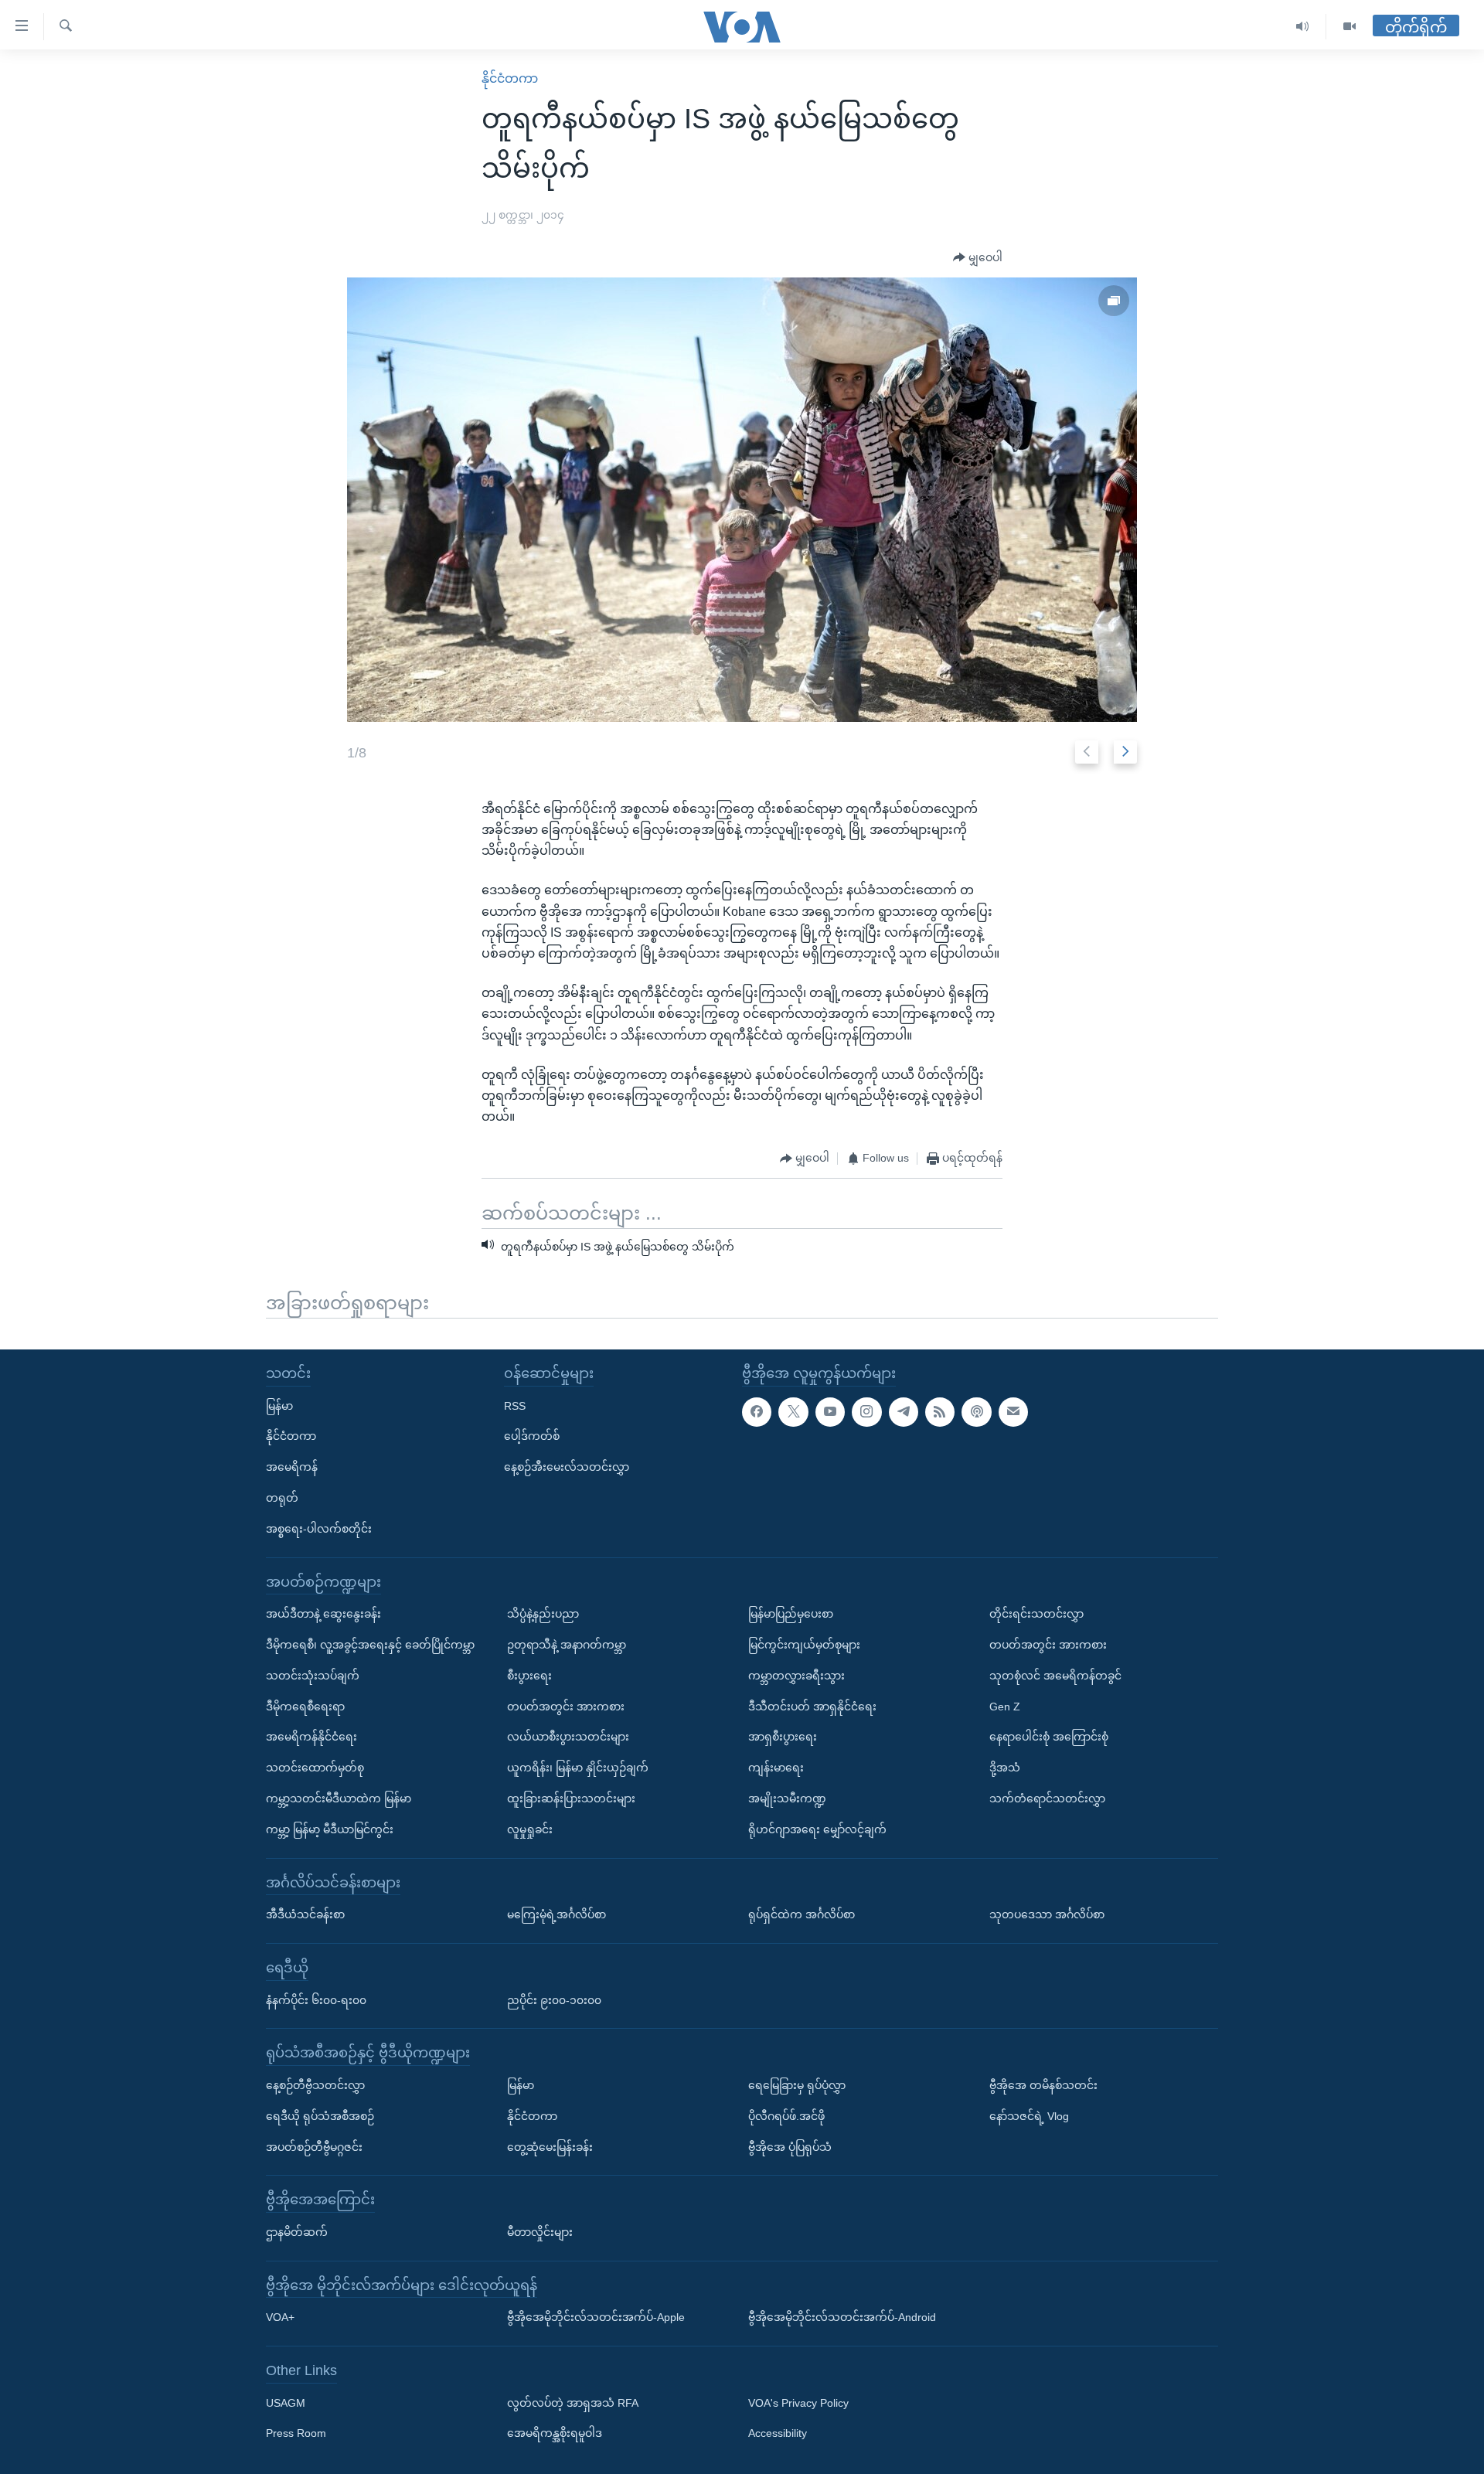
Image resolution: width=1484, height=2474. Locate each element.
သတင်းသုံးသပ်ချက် (313, 1676)
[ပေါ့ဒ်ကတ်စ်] (976, 1412)
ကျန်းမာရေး (776, 1768)
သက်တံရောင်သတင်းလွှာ (1047, 1798)
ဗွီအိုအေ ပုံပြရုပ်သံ (790, 2146)
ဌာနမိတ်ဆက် (297, 2232)
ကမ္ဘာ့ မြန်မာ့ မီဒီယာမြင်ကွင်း (330, 1829)
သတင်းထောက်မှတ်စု (315, 1768)
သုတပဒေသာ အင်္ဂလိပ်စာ (1047, 1914)
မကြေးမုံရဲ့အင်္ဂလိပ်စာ (556, 1914)
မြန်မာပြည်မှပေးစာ (791, 1614)
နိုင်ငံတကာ (510, 78)
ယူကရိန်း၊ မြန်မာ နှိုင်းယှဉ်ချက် (578, 1768)
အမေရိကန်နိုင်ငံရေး (311, 1737)
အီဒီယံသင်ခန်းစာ (305, 1914)
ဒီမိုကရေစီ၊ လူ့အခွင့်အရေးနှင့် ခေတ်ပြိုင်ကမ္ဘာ (370, 1645)
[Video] (1350, 27)
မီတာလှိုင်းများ (540, 2232)
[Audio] (1303, 27)
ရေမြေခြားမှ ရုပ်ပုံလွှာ (797, 2085)
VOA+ (280, 2317)
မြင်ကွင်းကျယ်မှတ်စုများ (804, 1645)
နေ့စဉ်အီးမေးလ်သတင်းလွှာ (567, 1467)
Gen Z (1005, 1707)
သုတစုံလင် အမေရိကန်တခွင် (1055, 1676)
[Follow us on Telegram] (904, 1412)
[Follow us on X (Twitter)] (793, 1412)
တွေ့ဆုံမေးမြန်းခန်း (550, 2146)
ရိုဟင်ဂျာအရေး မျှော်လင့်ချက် (817, 1829)
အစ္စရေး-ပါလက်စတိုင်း (319, 1529)
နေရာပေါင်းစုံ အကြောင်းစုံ (1049, 1737)
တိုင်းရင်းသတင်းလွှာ (1036, 1614)
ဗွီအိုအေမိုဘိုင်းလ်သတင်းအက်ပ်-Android (842, 2317)
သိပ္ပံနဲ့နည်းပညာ (543, 1614)
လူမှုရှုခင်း (530, 1829)
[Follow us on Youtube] (830, 1412)
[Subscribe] (1013, 1412)
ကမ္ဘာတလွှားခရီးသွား (796, 1676)
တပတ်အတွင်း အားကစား (566, 1707)
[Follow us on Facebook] (757, 1412)
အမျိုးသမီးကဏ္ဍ (787, 1798)
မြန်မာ (279, 1406)
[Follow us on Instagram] (866, 1412)
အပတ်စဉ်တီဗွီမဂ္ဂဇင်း (314, 2146)
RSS (515, 1406)
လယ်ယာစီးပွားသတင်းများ (568, 1737)
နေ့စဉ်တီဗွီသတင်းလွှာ (315, 2085)
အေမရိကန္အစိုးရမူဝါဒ (555, 2433)
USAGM (286, 2403)
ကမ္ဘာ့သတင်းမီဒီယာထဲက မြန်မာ (339, 1798)
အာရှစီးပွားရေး (783, 1737)
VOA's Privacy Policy (798, 2403)
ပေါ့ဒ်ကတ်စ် (532, 1436)
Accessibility (778, 2433)
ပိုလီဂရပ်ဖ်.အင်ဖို (786, 2116)
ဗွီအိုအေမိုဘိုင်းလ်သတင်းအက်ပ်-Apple (596, 2317)
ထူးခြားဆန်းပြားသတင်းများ (571, 1798)
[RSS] (940, 1412)
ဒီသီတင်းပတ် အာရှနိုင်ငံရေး (812, 1707)
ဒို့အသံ (1005, 1768)
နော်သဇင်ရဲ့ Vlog (1029, 2116)
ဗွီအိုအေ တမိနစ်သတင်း (1043, 2085)
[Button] (978, 258)
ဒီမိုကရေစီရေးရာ (305, 1707)
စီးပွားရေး (529, 1676)
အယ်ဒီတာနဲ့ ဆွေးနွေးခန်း (323, 1614)
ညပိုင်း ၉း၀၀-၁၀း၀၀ (554, 1999)
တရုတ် (282, 1498)
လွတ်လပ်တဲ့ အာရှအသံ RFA (573, 2403)
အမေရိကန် (292, 1467)
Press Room (296, 2433)
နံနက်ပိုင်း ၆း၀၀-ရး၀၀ (316, 1999)
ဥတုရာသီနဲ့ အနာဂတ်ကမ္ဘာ (567, 1645)
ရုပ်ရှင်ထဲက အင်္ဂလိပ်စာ (802, 1914)
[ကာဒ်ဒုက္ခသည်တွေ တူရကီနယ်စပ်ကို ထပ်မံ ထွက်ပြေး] (742, 500)
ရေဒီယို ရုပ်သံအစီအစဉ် (320, 2116)
